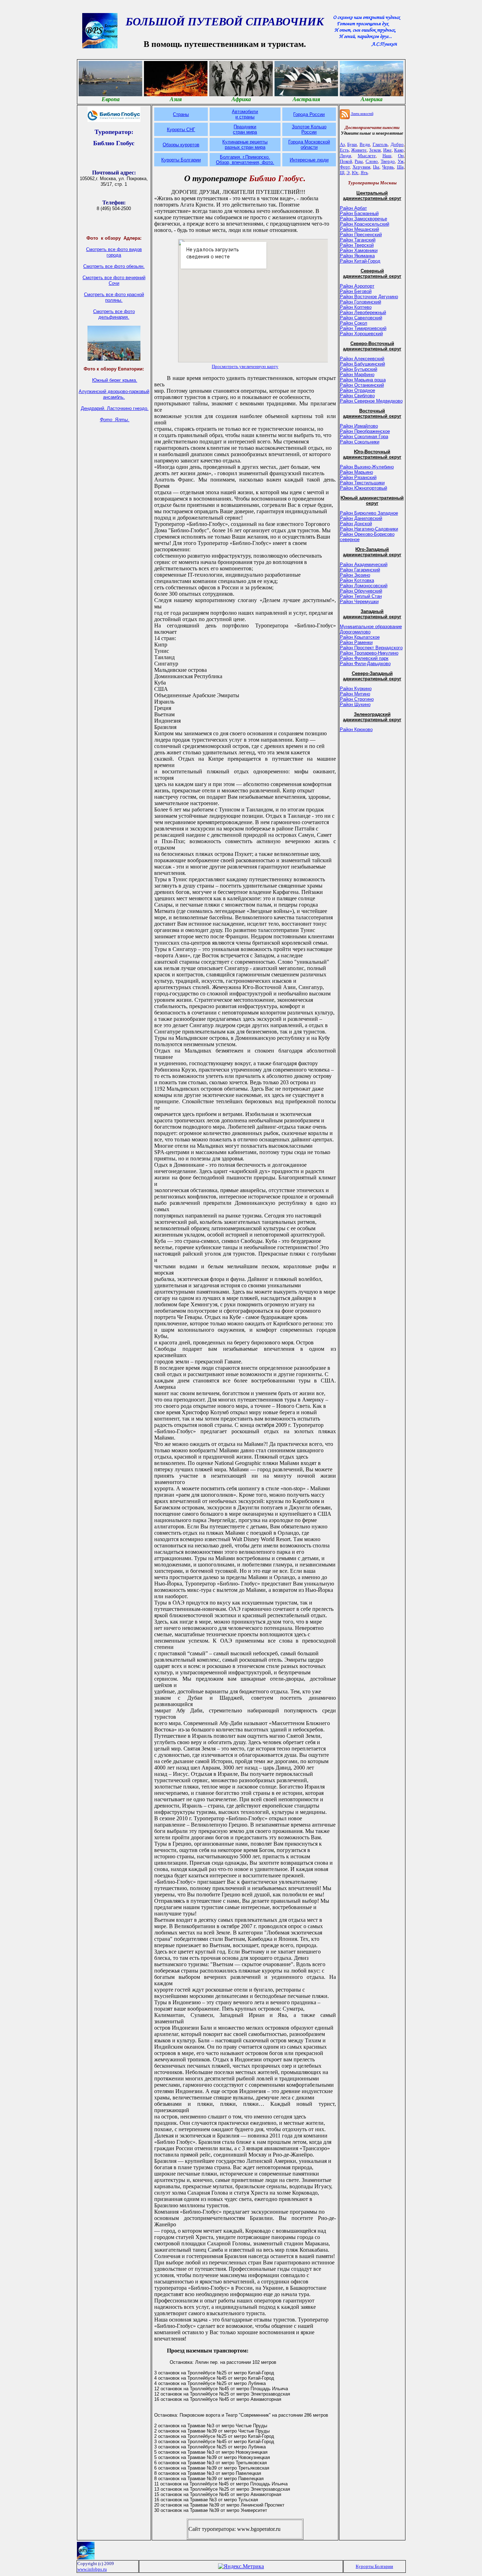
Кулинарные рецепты (245, 142)
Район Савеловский (361, 318)
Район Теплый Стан (361, 596)
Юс (355, 173)
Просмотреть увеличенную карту (245, 366)
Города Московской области (309, 145)
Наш (387, 156)
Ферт (345, 167)
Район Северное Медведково (371, 401)
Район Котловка (357, 580)
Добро (397, 144)
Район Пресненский (361, 235)
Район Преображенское (365, 431)
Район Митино (355, 694)
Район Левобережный (363, 312)
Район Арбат (353, 208)
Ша (400, 167)
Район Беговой (356, 291)
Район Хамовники (359, 250)
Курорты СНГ (181, 130)
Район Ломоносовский (364, 586)
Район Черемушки (359, 602)
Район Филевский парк (364, 658)
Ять (364, 173)
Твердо (388, 161)
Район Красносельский (364, 224)
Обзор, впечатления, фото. (245, 162)
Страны (181, 114)
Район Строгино (357, 699)
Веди (365, 144)
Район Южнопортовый (363, 488)
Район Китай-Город (360, 261)
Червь (388, 167)
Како (399, 150)
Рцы (359, 161)
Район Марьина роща (363, 380)
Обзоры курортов (181, 145)
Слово (372, 161)
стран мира (245, 132)
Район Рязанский (358, 477)
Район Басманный (359, 213)
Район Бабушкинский (362, 364)
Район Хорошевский (361, 334)
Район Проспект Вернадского (371, 648)
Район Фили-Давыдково (365, 664)
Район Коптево (356, 307)
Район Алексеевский (362, 359)
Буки (352, 144)
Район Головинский (360, 302)
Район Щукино (355, 704)
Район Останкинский (362, 385)
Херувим (361, 167)
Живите (359, 150)
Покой (346, 161)
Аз (342, 144)
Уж (401, 161)
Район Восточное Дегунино (369, 297)
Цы (376, 167)
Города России (309, 114)
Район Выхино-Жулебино (367, 467)
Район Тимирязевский (363, 328)
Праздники (245, 127)
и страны (245, 117)
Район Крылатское (360, 637)
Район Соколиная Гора (364, 437)
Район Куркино (356, 689)
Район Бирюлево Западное (369, 513)
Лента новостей (362, 114)
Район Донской (356, 524)
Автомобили (245, 112)
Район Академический (364, 565)
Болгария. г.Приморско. (245, 157)
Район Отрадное (357, 390)
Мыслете (367, 156)
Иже (387, 150)
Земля (375, 150)
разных (233, 147)
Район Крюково (356, 729)
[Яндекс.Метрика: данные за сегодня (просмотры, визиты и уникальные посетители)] (241, 2566)
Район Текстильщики (362, 483)
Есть (344, 150)
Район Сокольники (360, 442)
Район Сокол (354, 323)
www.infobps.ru (92, 2569)
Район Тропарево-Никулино (369, 653)
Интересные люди (309, 160)
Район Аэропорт (357, 286)
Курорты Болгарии (181, 160)
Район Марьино (356, 472)
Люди (345, 156)
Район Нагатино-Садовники (369, 529)
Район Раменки (356, 642)
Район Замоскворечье (363, 219)
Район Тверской (357, 245)
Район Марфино (357, 375)
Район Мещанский (359, 229)
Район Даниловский (361, 518)
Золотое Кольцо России (309, 129)
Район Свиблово (357, 396)
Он (401, 156)
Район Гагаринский (360, 570)
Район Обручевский (361, 591)
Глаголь (380, 144)
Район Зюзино (355, 575)
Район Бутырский (359, 369)
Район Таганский (358, 240)
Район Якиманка (357, 256)
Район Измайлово (359, 426)
